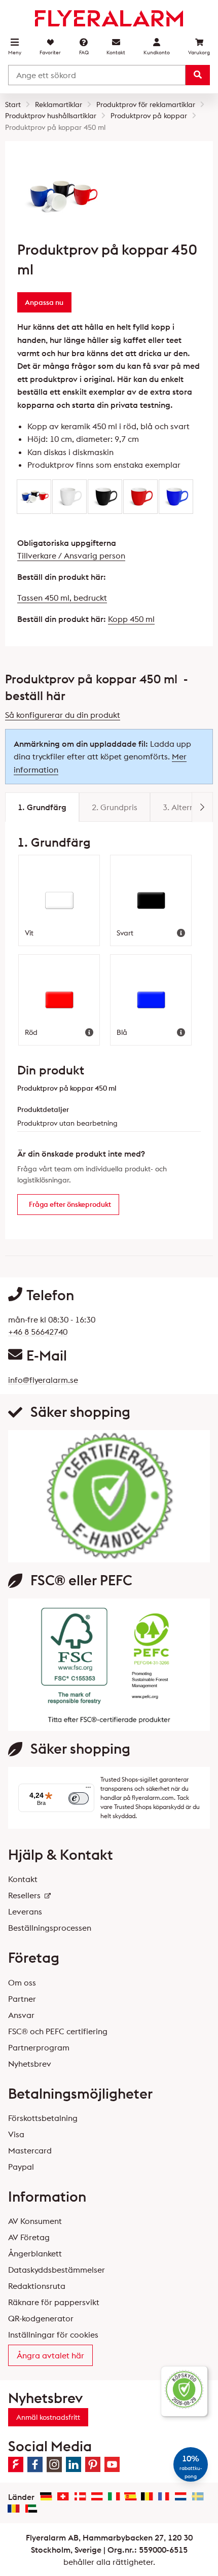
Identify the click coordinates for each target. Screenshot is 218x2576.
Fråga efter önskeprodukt (70, 1204)
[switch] (79, 1798)
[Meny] (88, 1790)
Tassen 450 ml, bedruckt (62, 598)
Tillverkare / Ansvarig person (71, 555)
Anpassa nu (44, 302)
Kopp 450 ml (131, 619)
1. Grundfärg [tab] (42, 807)
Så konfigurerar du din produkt (63, 715)
